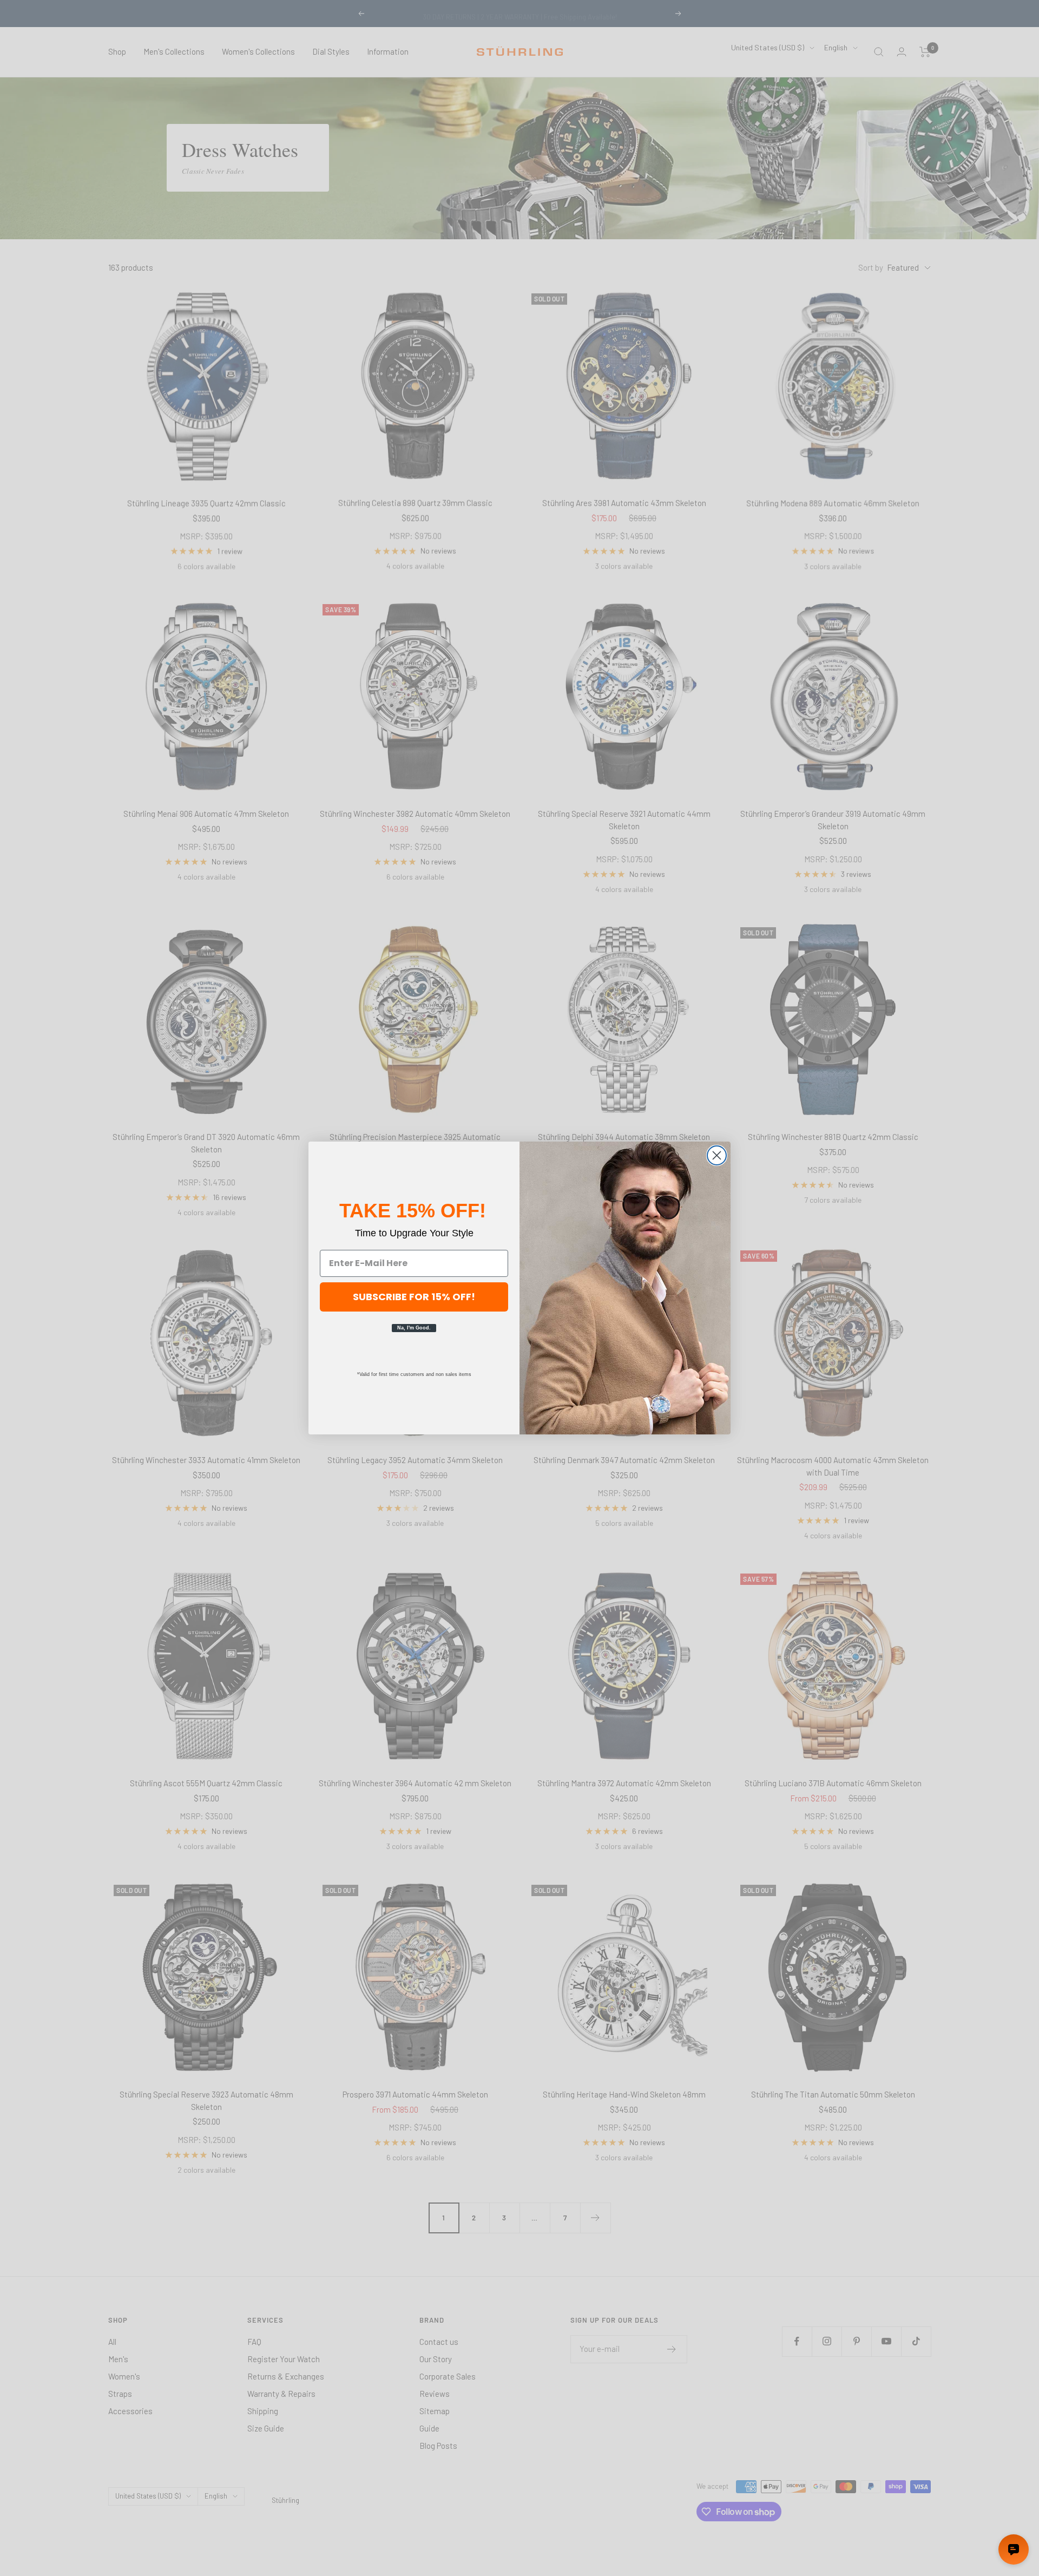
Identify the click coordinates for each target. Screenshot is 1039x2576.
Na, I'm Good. (414, 1328)
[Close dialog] (717, 1155)
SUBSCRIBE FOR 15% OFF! (414, 1297)
